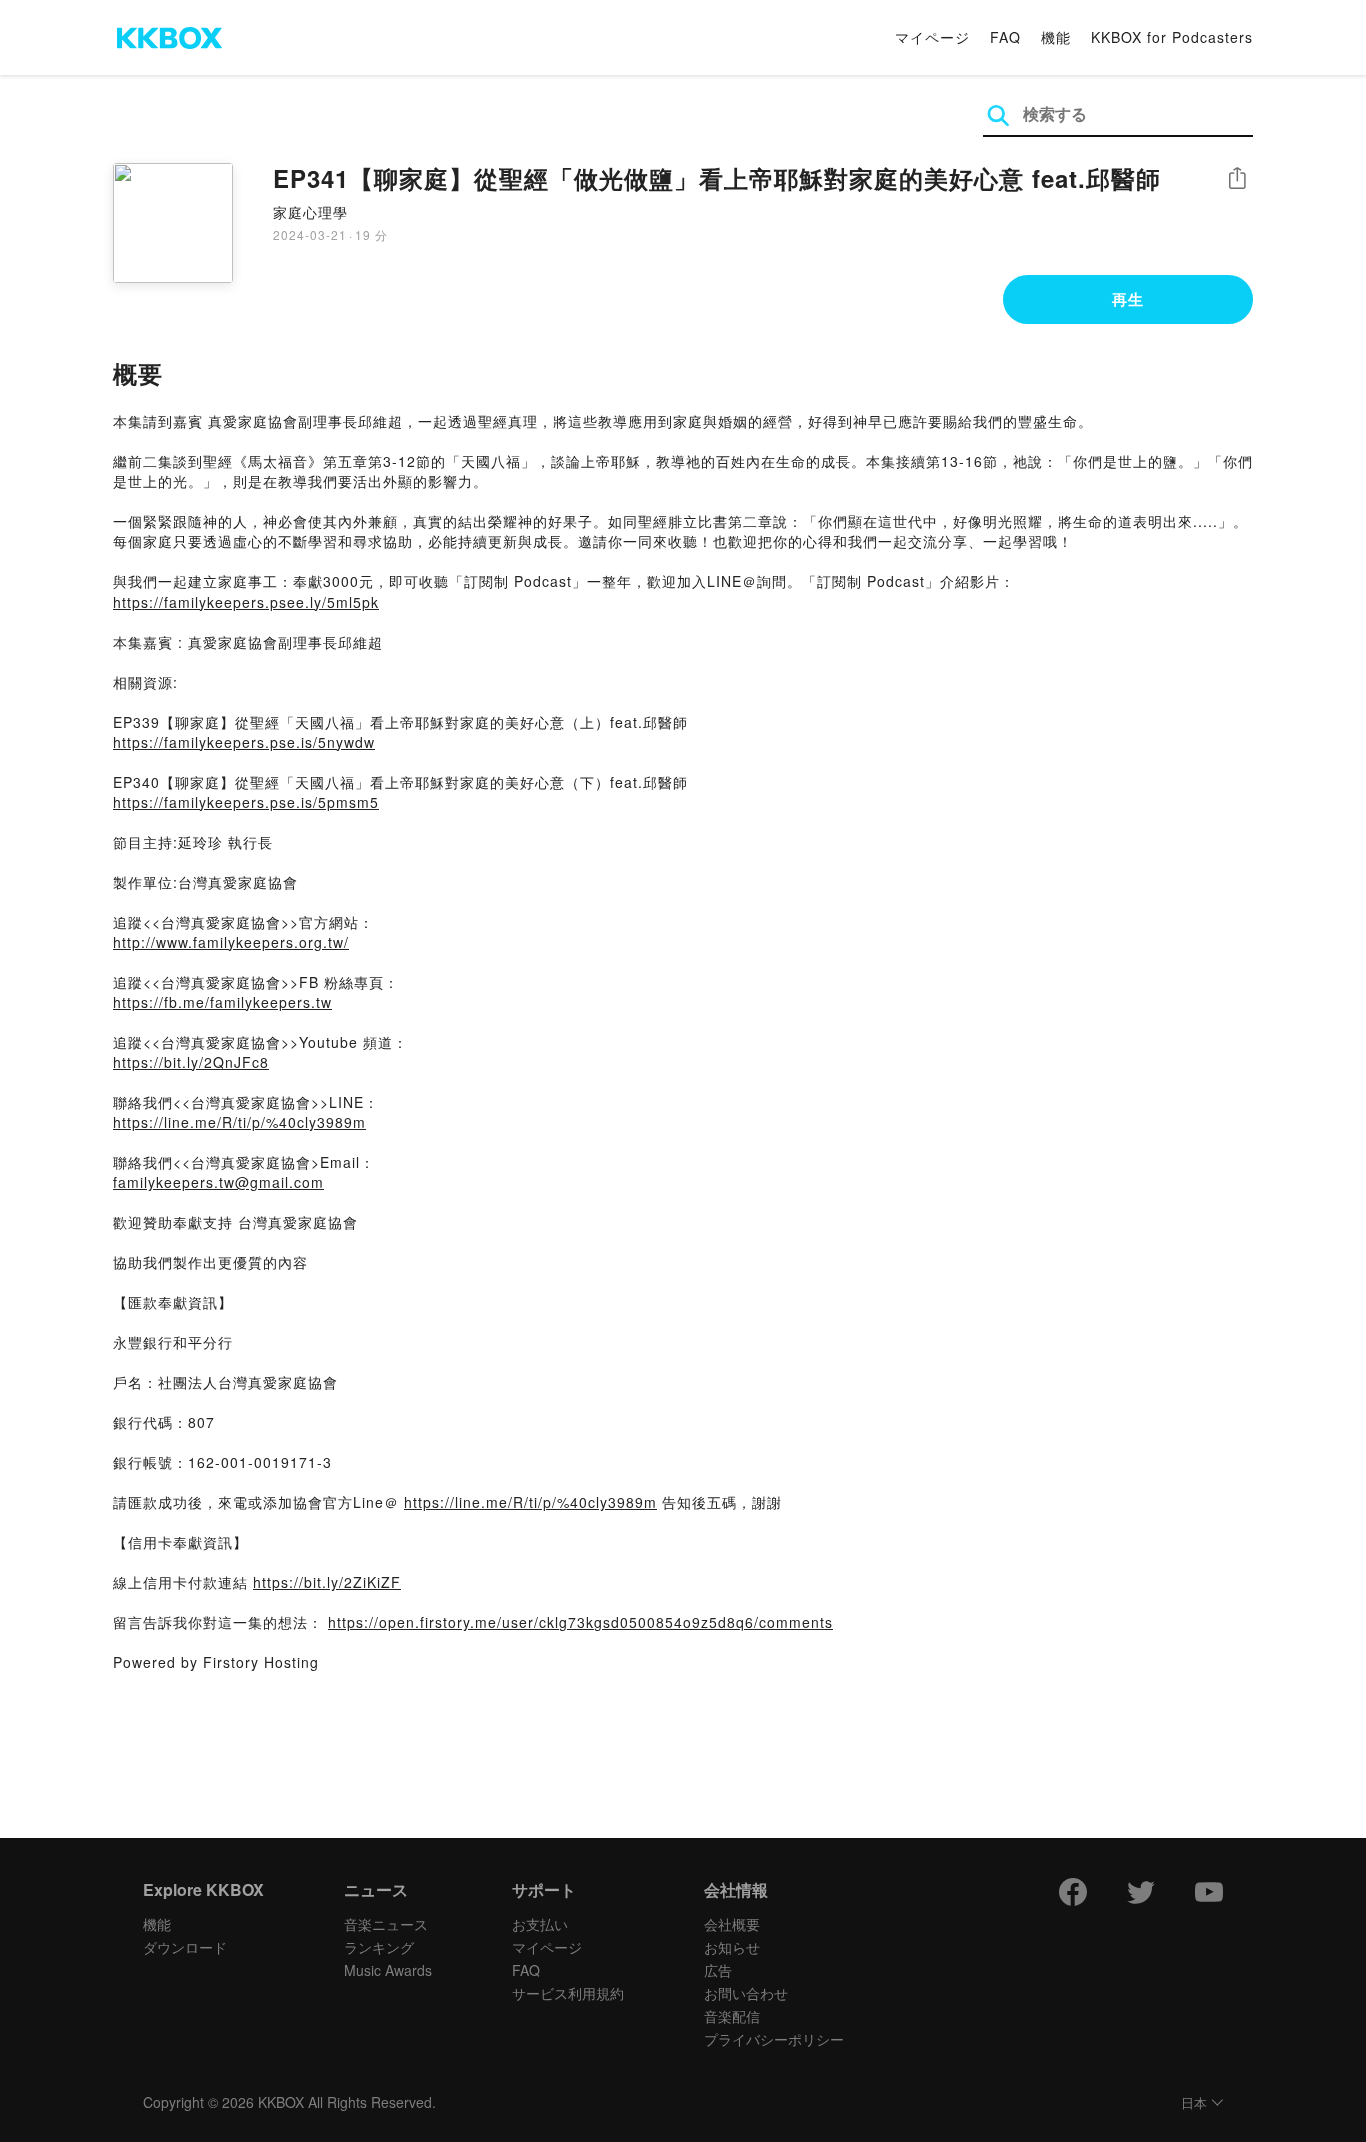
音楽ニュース (386, 1924)
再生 (1128, 299)
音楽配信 (732, 2016)
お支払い (540, 1924)
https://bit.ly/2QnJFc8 (191, 1062)
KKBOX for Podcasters (1172, 37)
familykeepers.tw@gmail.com (218, 1182)
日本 (1194, 2103)
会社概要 (732, 1924)
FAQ (1005, 37)
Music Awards (388, 1970)
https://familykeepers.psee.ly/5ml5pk (246, 602)
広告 (718, 1970)
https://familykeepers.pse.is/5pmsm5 (246, 802)
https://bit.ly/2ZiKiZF (327, 1582)
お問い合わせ (746, 1993)
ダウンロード (185, 1947)
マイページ (932, 37)
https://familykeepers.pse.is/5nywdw (244, 742)
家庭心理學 (310, 212)
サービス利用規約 (568, 1993)
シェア (1237, 178)
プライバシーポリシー (774, 2039)
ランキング (379, 1947)
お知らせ (732, 1947)
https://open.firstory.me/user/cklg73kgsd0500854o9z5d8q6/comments (580, 1622)
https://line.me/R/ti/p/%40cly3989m (239, 1122)
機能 (1056, 37)
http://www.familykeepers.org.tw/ (231, 942)
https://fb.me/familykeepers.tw (222, 1002)
